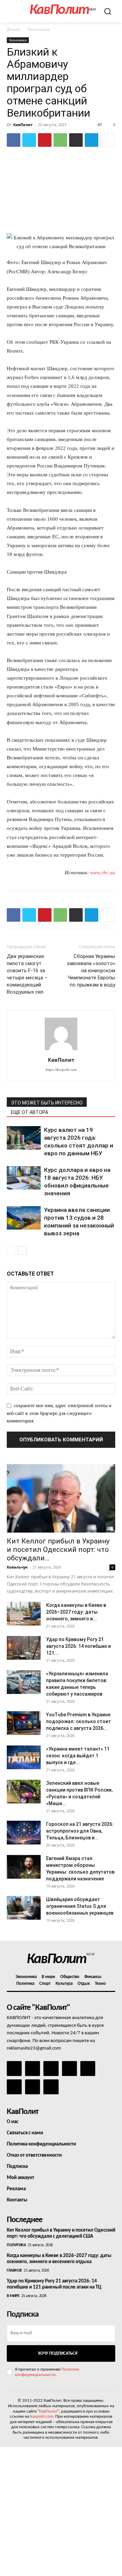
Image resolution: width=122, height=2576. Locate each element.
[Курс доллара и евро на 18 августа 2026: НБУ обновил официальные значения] (24, 1178)
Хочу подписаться (58, 2353)
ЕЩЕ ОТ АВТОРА (29, 1112)
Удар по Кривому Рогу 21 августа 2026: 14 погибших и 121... (78, 1646)
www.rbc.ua (103, 873)
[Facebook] (14, 140)
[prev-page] (11, 1250)
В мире (13, 2296)
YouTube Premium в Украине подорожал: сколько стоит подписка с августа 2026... (78, 1721)
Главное (14, 2271)
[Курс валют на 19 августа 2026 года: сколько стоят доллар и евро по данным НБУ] (24, 1138)
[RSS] (69, 2069)
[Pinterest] (45, 140)
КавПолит (23, 125)
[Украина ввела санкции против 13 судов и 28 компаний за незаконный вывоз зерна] (24, 1218)
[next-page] (22, 1250)
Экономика (39, 29)
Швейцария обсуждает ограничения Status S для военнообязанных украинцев (80, 1906)
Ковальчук (17, 1567)
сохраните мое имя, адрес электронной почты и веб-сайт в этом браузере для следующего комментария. (59, 1413)
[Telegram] (91, 140)
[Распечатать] (76, 140)
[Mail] (51, 2069)
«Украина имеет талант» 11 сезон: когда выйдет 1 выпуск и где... (78, 1756)
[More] (107, 140)
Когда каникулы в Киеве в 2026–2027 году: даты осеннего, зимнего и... (76, 1612)
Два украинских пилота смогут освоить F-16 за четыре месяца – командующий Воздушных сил (27, 974)
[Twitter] (29, 140)
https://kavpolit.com (61, 1070)
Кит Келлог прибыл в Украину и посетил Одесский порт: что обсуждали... (58, 1550)
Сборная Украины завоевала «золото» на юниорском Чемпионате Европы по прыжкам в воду (91, 971)
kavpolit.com (42, 2417)
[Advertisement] (61, 2512)
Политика (16, 2245)
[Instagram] (33, 2069)
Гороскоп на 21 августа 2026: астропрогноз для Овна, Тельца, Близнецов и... (80, 1831)
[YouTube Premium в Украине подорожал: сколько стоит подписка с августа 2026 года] (24, 1723)
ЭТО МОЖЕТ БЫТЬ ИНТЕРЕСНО (47, 1103)
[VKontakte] (33, 2087)
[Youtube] (51, 2087)
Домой (13, 29)
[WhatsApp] (60, 140)
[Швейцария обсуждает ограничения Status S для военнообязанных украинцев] (24, 1908)
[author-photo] (61, 1050)
